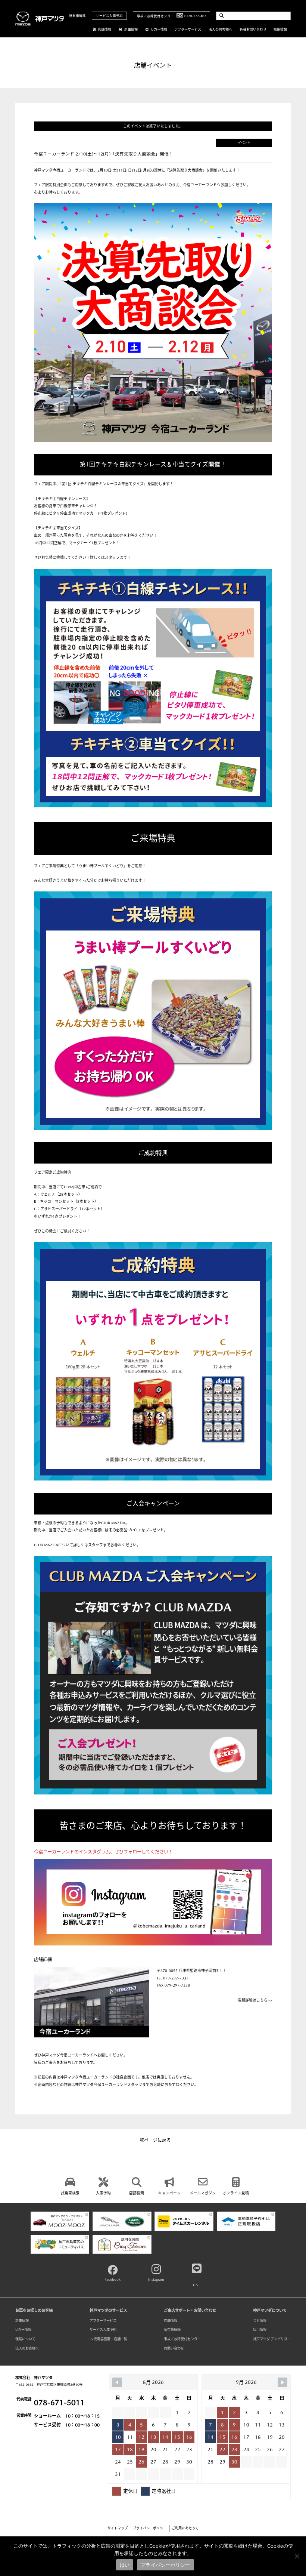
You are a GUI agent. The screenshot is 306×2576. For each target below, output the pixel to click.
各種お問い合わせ (253, 29)
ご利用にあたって (185, 2528)
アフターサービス (188, 29)
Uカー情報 (159, 29)
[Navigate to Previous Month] (117, 2382)
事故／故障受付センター (182, 2339)
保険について (25, 2339)
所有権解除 (77, 16)
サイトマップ (118, 2528)
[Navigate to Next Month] (282, 2382)
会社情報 (260, 2321)
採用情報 (280, 29)
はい (125, 2565)
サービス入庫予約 (109, 16)
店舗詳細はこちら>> (255, 2000)
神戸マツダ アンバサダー (272, 2339)
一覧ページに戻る (153, 2140)
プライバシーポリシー (150, 2528)
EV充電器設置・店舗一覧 (108, 2339)
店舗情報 (104, 29)
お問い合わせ (174, 2348)
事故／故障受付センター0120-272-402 (171, 16)
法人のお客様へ (220, 29)
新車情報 (131, 29)
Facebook (113, 2279)
